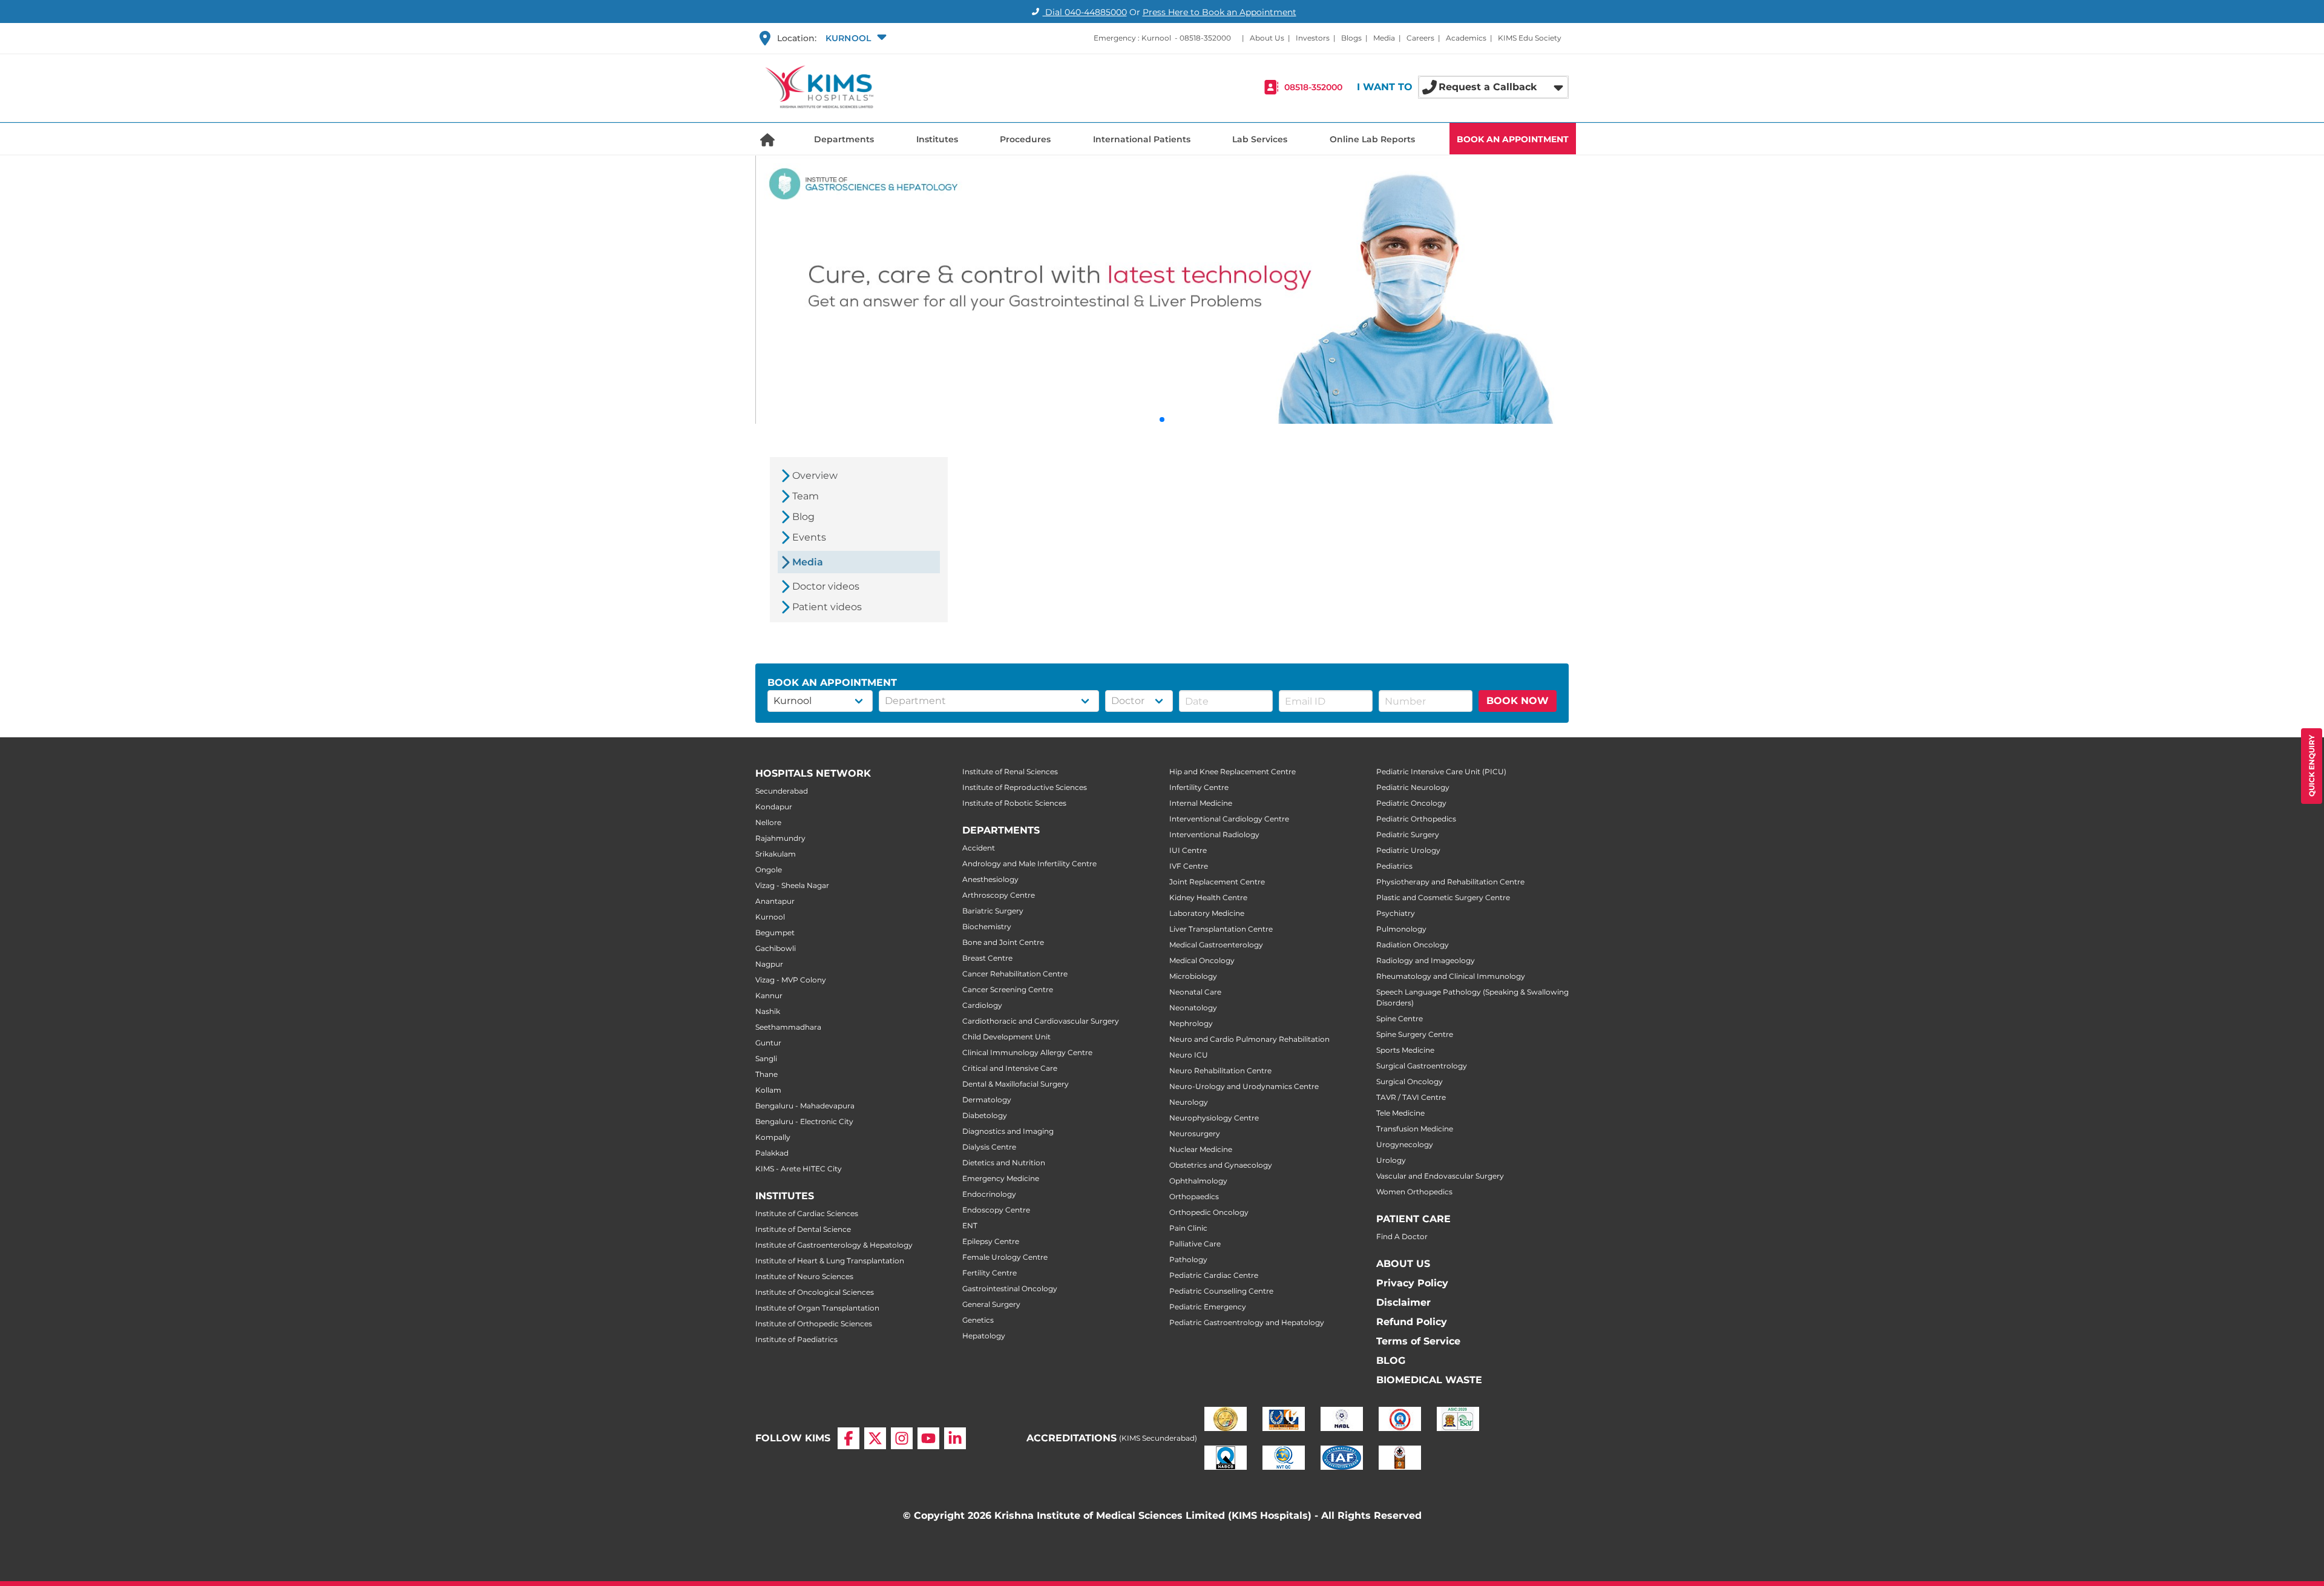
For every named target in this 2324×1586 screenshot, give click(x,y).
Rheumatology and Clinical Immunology (1451, 976)
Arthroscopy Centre (999, 895)
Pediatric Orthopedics (1416, 819)
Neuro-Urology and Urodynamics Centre (1244, 1086)
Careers (1420, 38)
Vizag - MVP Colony (791, 980)
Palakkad (772, 1153)
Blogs (1351, 38)
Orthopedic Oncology (1209, 1212)
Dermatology (987, 1100)
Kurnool (770, 917)
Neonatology (1193, 1008)
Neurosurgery (1195, 1134)
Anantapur (775, 901)
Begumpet (775, 933)
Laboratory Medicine (1207, 913)
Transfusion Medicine (1415, 1129)
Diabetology (985, 1115)
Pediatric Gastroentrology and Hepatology (1247, 1322)
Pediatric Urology (1408, 850)
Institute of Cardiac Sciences (807, 1213)
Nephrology (1191, 1023)
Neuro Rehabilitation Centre (1220, 1071)
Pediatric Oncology (1411, 803)
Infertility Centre (1199, 787)
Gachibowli (776, 948)
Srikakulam (776, 854)
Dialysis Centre (989, 1147)
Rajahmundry (780, 838)
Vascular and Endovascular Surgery (1440, 1176)
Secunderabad (782, 791)
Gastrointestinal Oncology (1010, 1288)
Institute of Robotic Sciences (1014, 803)
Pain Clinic (1188, 1228)
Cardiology (982, 1005)
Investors (1313, 38)
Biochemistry (987, 926)
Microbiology (1193, 976)
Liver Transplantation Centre (1221, 929)
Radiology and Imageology (1426, 960)
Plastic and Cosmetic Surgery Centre (1443, 897)
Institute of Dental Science (803, 1229)
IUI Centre (1188, 850)
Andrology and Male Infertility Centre (1029, 864)
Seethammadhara (788, 1027)
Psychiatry (1396, 913)
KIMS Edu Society (1530, 38)
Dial (1085, 12)
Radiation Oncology (1413, 945)
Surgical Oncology (1410, 1081)
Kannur (769, 995)
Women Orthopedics (1414, 1192)
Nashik (768, 1011)
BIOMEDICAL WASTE (1429, 1380)
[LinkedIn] (955, 1438)
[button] (855, 38)
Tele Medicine (1400, 1113)
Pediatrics (1394, 866)
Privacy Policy (1412, 1283)
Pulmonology (1401, 929)
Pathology (1188, 1259)
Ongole (769, 870)
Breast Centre (987, 958)
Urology (1391, 1160)
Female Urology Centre (1005, 1257)
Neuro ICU (1189, 1055)
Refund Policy (1412, 1322)
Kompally (773, 1137)
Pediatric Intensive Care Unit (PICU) (1441, 772)
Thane (766, 1074)
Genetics (978, 1320)
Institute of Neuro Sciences (804, 1276)
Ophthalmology (1198, 1181)
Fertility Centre (990, 1273)
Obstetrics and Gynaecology (1221, 1165)
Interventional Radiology (1214, 834)
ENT (970, 1226)
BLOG (1391, 1361)
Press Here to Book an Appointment (1219, 12)
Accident (979, 848)
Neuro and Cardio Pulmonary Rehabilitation (1249, 1039)
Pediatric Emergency (1208, 1307)
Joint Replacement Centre (1217, 882)
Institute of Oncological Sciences (815, 1292)
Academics (1466, 38)
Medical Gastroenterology (1216, 945)
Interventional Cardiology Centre (1229, 819)
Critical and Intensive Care (1010, 1068)
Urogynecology (1405, 1144)
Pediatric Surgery (1408, 834)
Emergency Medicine (1001, 1178)
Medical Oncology (1202, 960)
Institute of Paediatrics (796, 1339)
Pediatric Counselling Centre (1221, 1291)
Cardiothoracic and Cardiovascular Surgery (1041, 1021)
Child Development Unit (1006, 1037)
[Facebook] (849, 1438)
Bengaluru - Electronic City (804, 1121)
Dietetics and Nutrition (1004, 1163)
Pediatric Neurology (1413, 787)
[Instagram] (902, 1438)
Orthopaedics (1194, 1196)
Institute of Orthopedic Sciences (814, 1324)
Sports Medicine (1405, 1050)
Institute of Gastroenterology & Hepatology (834, 1245)
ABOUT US (1403, 1264)
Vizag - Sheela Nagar (792, 885)
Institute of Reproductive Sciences (1025, 787)
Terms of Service (1418, 1341)
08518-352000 (1205, 38)
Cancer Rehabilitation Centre (1015, 974)
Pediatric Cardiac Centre (1214, 1275)
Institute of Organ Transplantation (817, 1308)
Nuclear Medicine (1201, 1149)
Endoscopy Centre (996, 1210)
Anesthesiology (990, 879)
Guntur (768, 1043)
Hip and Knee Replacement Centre (1233, 772)
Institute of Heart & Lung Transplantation (830, 1261)
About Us (1267, 38)
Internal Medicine (1201, 803)
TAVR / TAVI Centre (1411, 1097)
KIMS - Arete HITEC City (799, 1169)
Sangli (766, 1058)
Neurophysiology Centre (1214, 1118)
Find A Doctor (1402, 1236)
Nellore (768, 822)
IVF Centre (1189, 866)
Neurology (1189, 1102)
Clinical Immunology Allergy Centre (1027, 1052)
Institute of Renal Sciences (1010, 772)
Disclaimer (1403, 1302)
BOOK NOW (1518, 701)
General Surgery (991, 1304)
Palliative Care (1195, 1244)
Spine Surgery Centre (1415, 1034)
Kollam (768, 1090)
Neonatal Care (1195, 992)
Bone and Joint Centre (1003, 942)
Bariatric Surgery (993, 911)
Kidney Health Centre (1208, 897)
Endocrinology (989, 1194)
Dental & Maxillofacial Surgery (1016, 1084)
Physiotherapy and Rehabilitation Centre (1450, 882)
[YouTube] (928, 1438)
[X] (875, 1438)
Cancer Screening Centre (1008, 989)
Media (1384, 38)
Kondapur (774, 807)
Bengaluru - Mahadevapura (805, 1106)
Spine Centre (1400, 1018)
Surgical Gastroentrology (1422, 1066)
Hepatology (984, 1336)
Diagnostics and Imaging (1008, 1131)
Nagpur (769, 964)
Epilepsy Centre (991, 1241)
